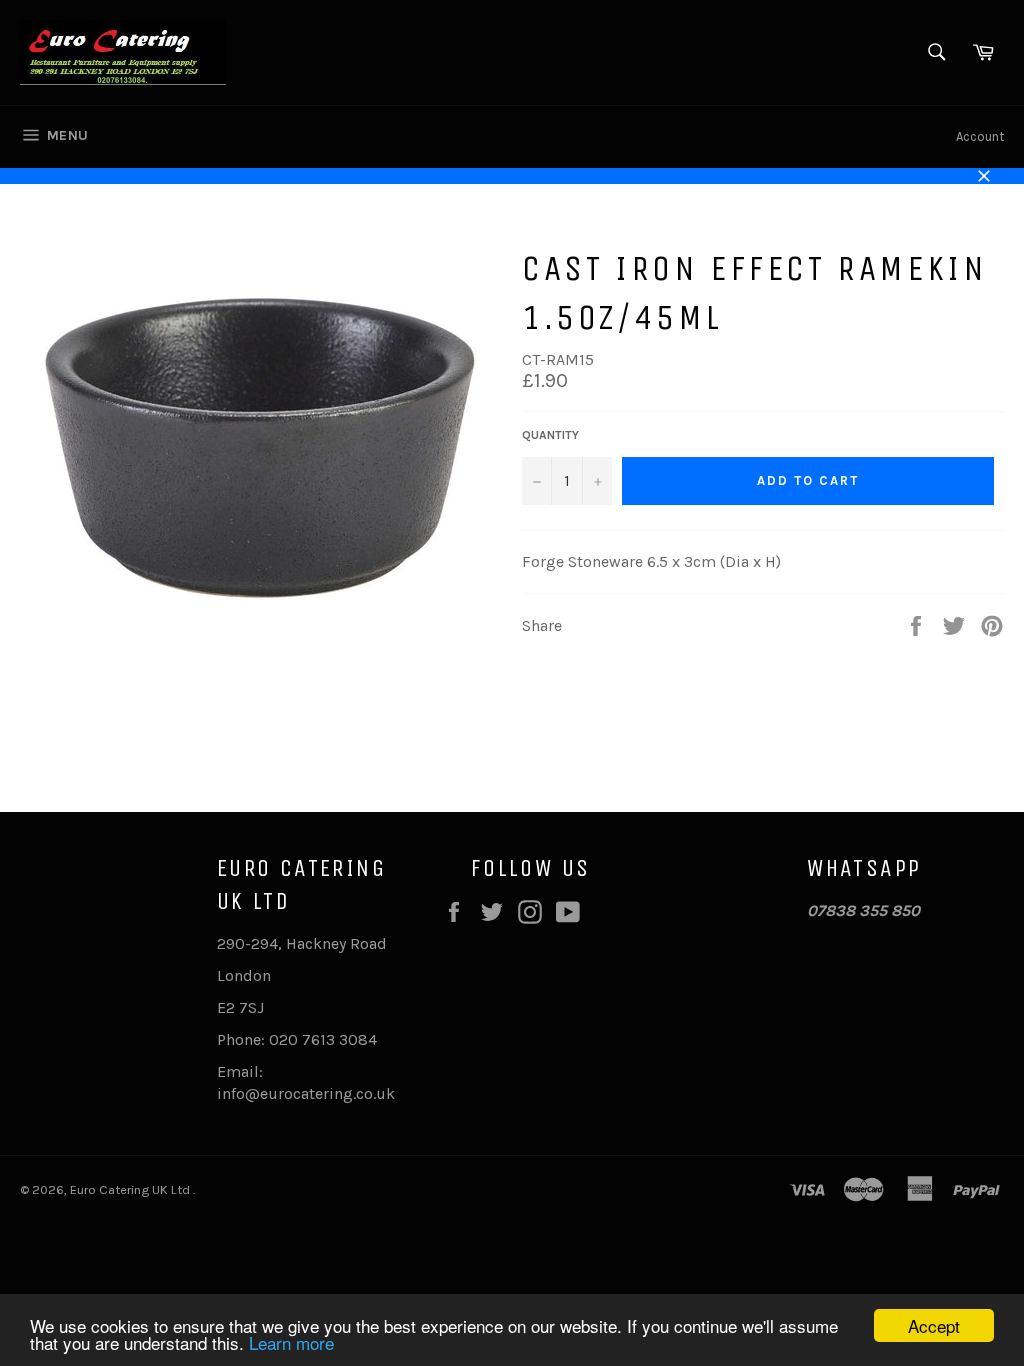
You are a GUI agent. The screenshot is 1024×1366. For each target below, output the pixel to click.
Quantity (550, 435)
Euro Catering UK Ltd (131, 1189)
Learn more (291, 1342)
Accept (934, 1325)
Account (980, 136)
